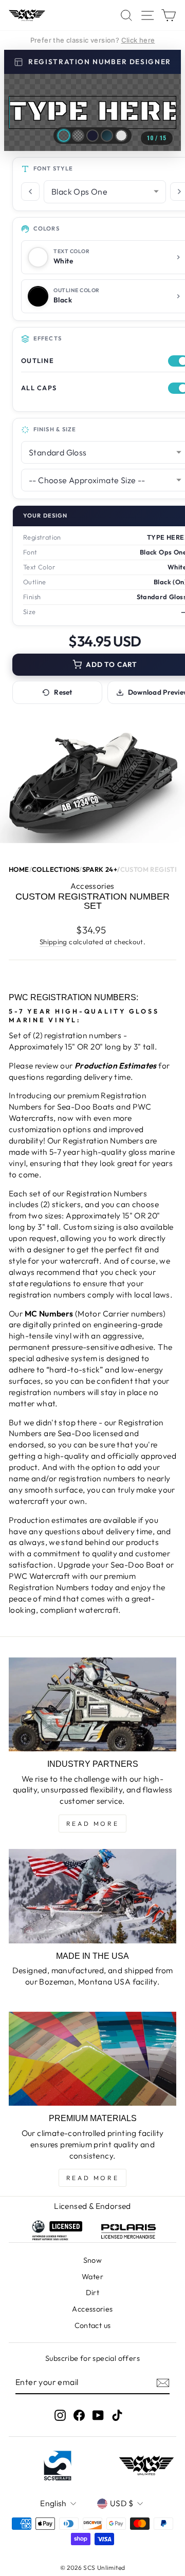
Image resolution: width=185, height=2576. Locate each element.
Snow (93, 2260)
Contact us (93, 2325)
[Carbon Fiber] (64, 136)
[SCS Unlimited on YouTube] (98, 2416)
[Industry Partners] (92, 1704)
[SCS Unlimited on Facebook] (79, 2416)
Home (19, 870)
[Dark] (92, 136)
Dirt (93, 2293)
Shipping (53, 942)
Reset (63, 692)
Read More (92, 1824)
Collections (55, 870)
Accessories (92, 2309)
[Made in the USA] (92, 1896)
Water (92, 2277)
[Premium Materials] (92, 2059)
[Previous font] (30, 192)
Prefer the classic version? (93, 40)
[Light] (121, 136)
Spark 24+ (100, 870)
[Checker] (78, 136)
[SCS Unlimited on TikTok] (117, 2416)
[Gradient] (107, 136)
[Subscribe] (163, 2382)
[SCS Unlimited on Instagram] (60, 2416)
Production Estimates (116, 1065)
